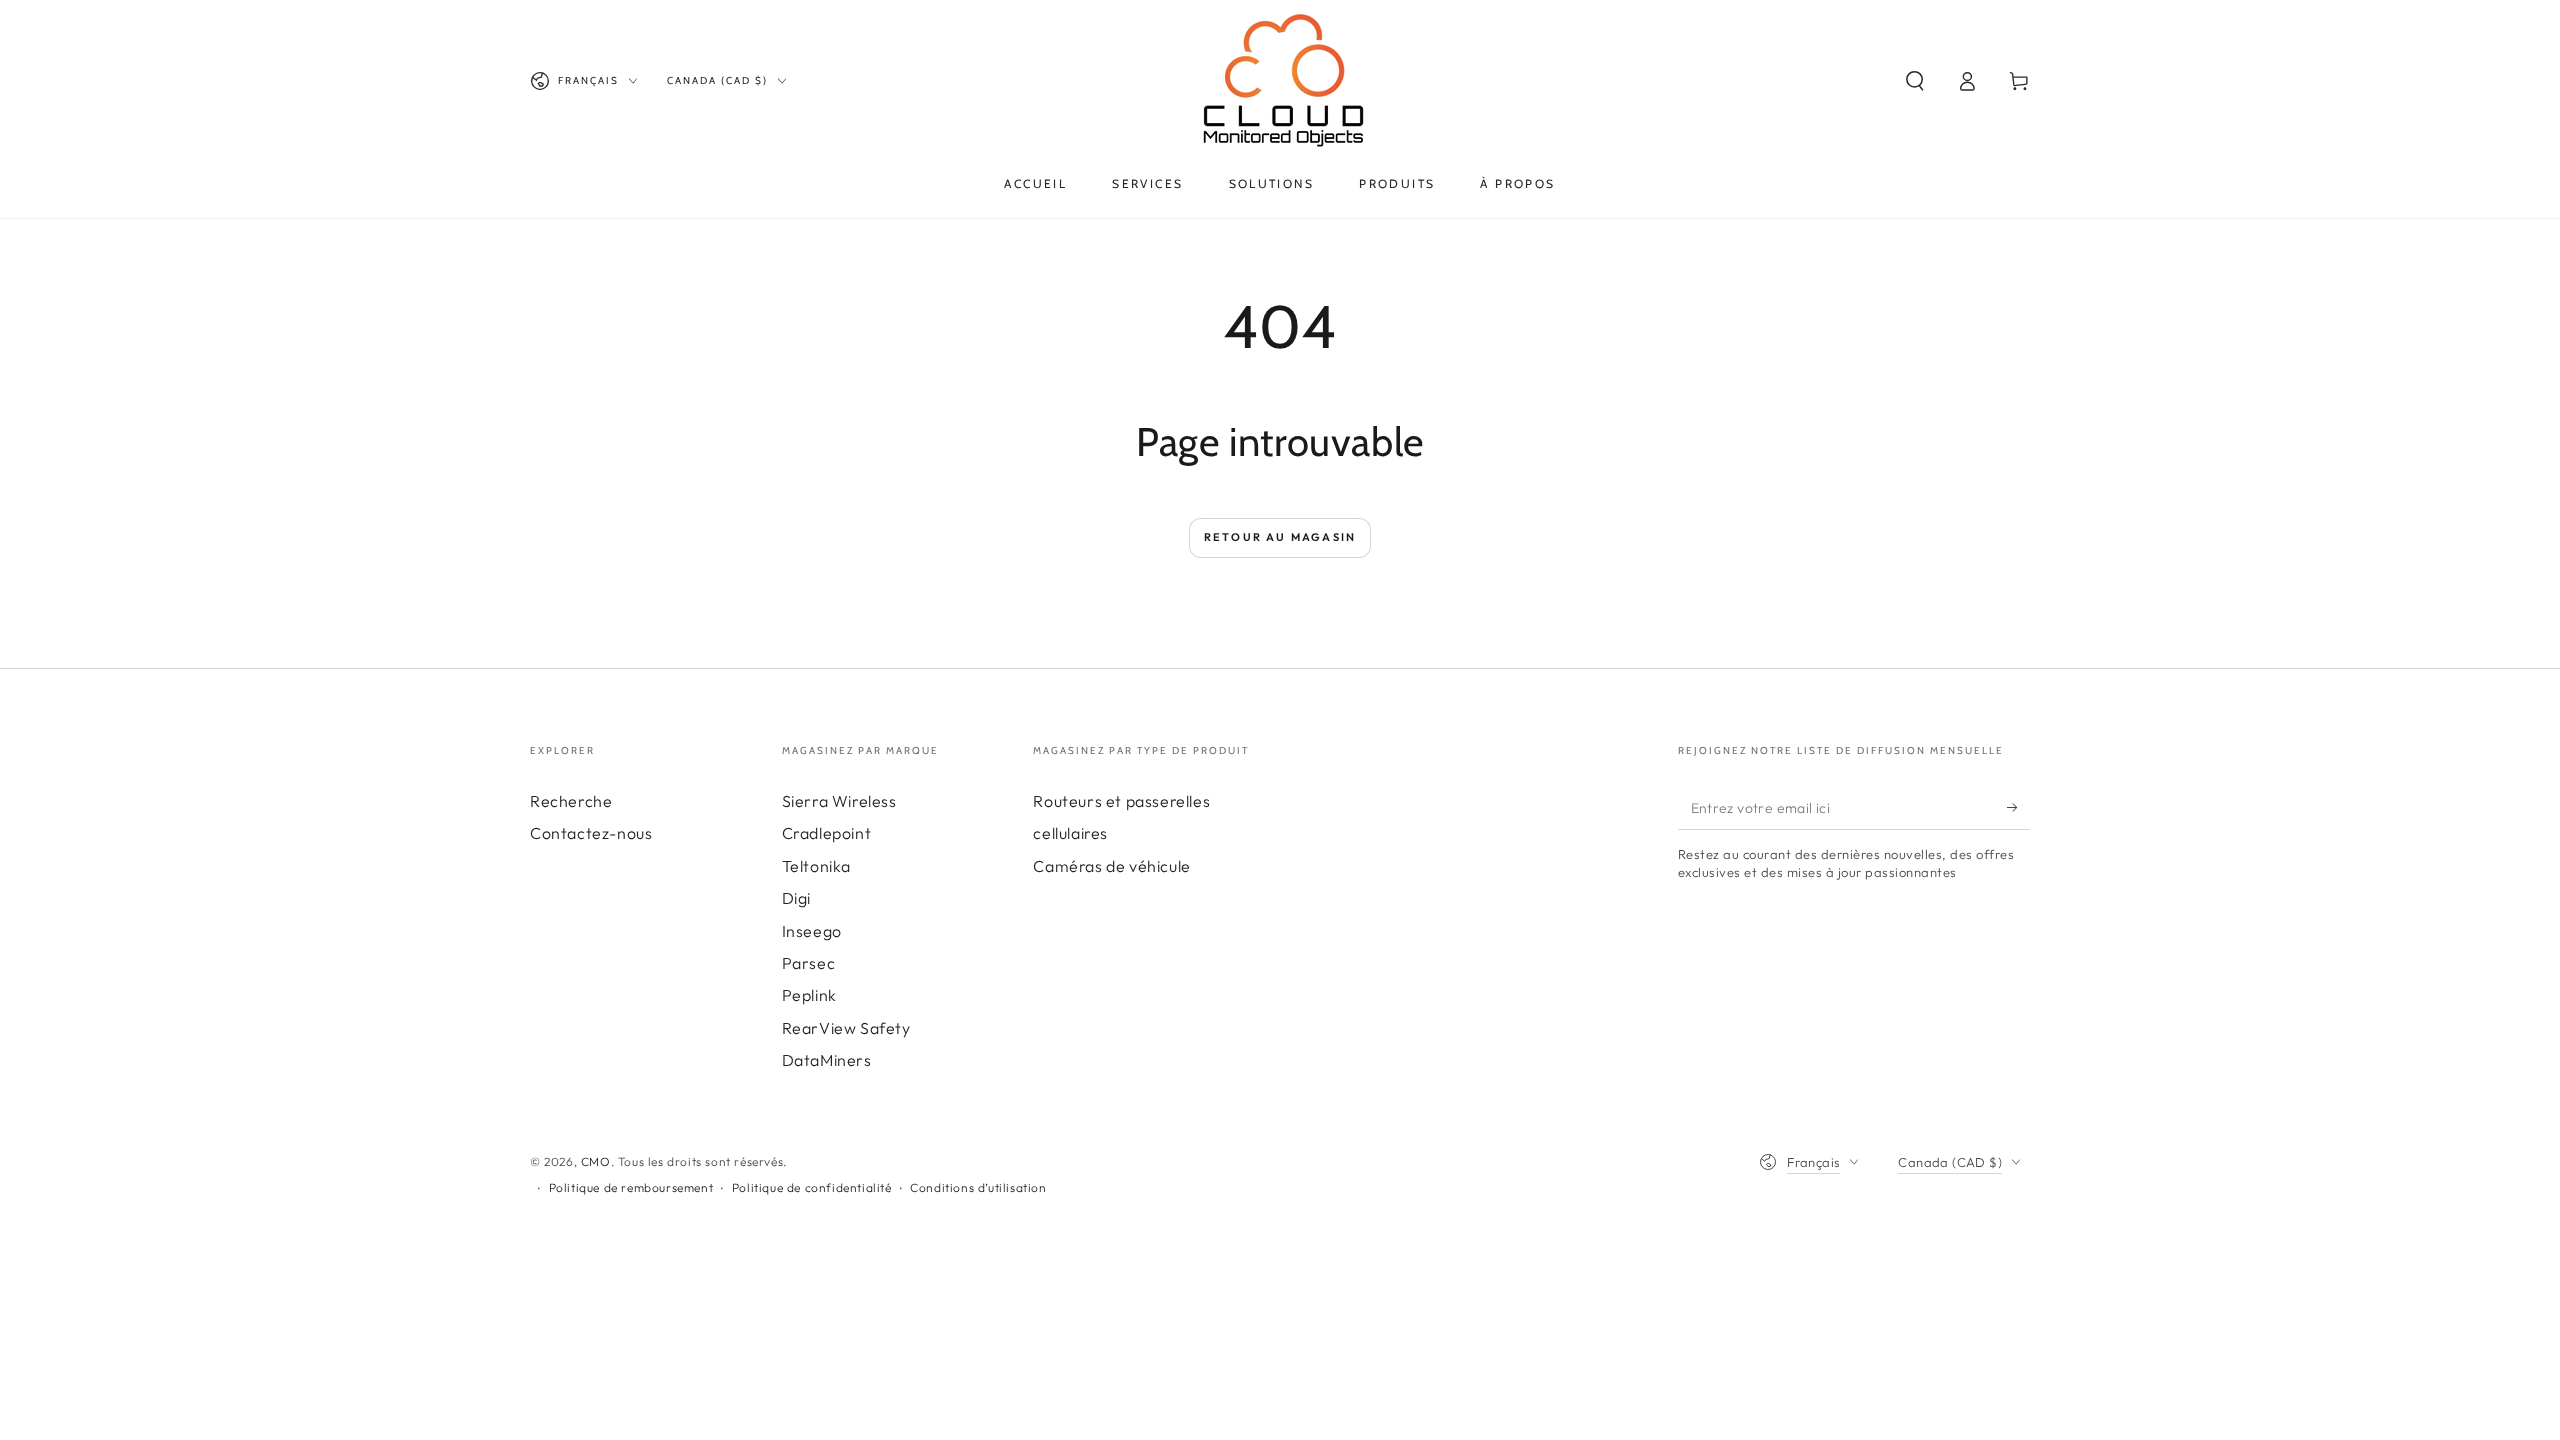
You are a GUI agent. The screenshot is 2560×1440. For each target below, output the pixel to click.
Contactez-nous (591, 833)
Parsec (809, 963)
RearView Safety (846, 1028)
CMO (596, 1161)
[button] (1915, 81)
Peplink (809, 995)
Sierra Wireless (839, 801)
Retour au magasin (1280, 537)
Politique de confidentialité (812, 1187)
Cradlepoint (827, 833)
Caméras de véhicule (1111, 866)
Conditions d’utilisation (978, 1187)
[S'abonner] (2018, 807)
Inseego (812, 931)
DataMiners (827, 1060)
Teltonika (816, 866)
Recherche (571, 801)
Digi (796, 898)
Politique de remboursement (631, 1187)
